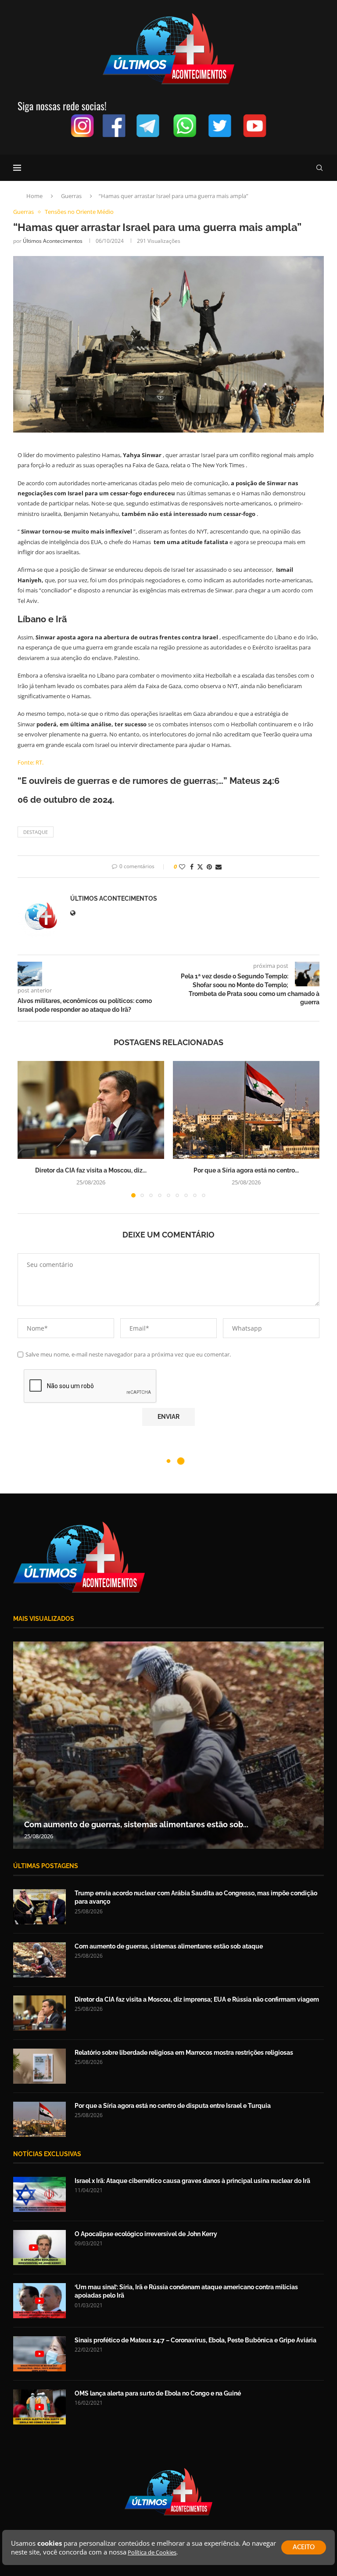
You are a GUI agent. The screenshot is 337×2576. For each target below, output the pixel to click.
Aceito (304, 2547)
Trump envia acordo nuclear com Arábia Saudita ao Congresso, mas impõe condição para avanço (196, 1898)
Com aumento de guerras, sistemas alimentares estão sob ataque (169, 1946)
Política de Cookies (152, 2552)
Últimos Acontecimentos (53, 241)
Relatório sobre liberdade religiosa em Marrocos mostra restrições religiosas (184, 2053)
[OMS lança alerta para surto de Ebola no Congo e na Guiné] (39, 2407)
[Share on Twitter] (200, 867)
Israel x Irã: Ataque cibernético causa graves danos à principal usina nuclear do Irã (192, 2181)
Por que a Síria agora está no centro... (246, 1170)
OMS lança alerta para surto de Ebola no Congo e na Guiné (158, 2393)
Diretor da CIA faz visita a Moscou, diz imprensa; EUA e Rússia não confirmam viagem (197, 1999)
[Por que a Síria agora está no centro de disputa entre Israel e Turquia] (246, 1110)
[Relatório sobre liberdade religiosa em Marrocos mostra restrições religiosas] (39, 2066)
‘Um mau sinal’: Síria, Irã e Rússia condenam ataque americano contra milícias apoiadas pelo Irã (186, 2291)
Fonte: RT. (30, 762)
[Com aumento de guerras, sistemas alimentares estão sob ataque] (39, 1960)
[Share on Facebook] (192, 867)
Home (34, 196)
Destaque (36, 832)
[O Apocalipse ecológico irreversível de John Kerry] (39, 2248)
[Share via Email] (219, 867)
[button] (29, 1129)
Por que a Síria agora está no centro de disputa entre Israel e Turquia (173, 2106)
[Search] (319, 168)
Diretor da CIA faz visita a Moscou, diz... (91, 1170)
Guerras (71, 196)
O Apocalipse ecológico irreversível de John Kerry (146, 2234)
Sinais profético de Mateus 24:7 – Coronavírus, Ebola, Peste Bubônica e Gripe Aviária (195, 2340)
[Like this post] (182, 867)
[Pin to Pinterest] (209, 867)
